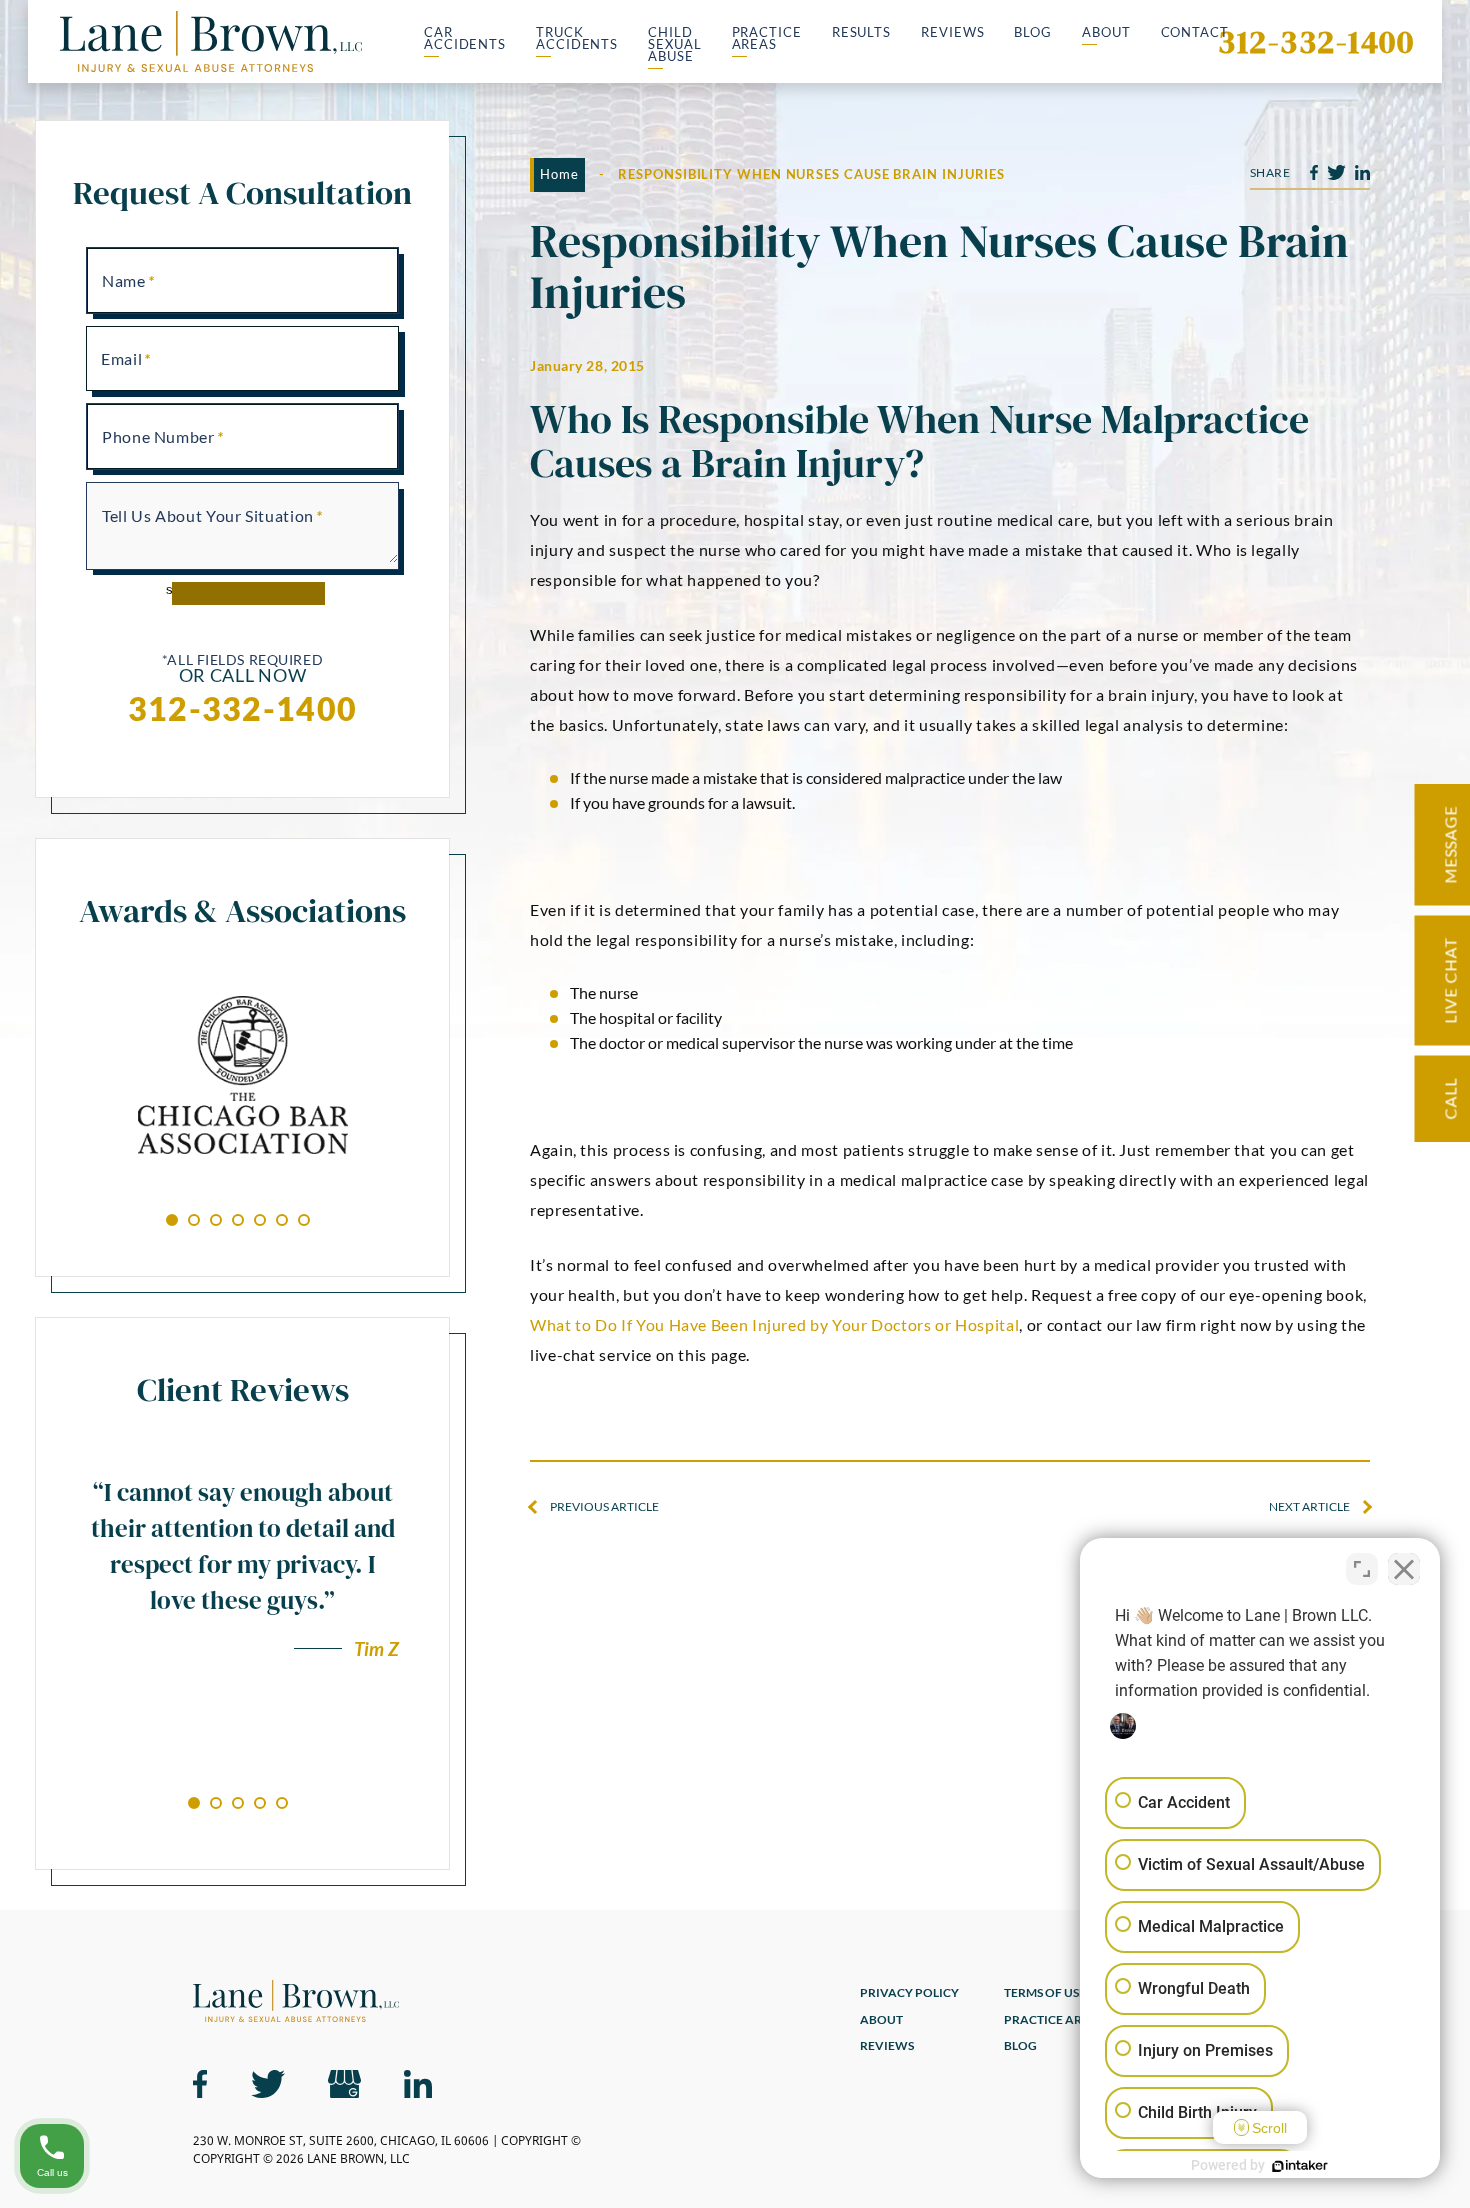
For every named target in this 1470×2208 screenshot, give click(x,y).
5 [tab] (260, 1220)
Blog (1033, 33)
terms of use (1045, 1993)
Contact (1195, 33)
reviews (887, 2046)
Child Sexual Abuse (674, 45)
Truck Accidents (577, 39)
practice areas (1054, 2020)
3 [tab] (216, 1220)
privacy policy (909, 1993)
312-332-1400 (1316, 42)
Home (559, 174)
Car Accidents (465, 39)
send (180, 589)
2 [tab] (194, 1220)
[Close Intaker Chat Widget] (1404, 1569)
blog (1020, 2046)
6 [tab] (282, 1220)
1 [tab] (172, 1220)
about (881, 2020)
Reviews (952, 33)
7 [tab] (304, 1220)
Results (861, 33)
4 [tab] (238, 1220)
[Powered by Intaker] (1300, 2166)
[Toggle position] (1362, 1569)
